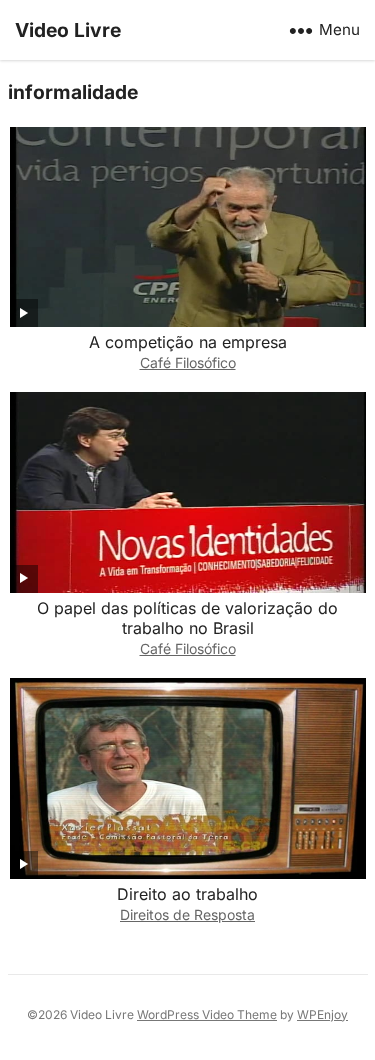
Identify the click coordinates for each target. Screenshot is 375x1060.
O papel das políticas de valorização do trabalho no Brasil (187, 618)
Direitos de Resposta (187, 914)
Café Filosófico (188, 362)
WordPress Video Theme (207, 1014)
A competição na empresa (188, 342)
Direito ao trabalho (187, 894)
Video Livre (68, 30)
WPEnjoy (322, 1014)
